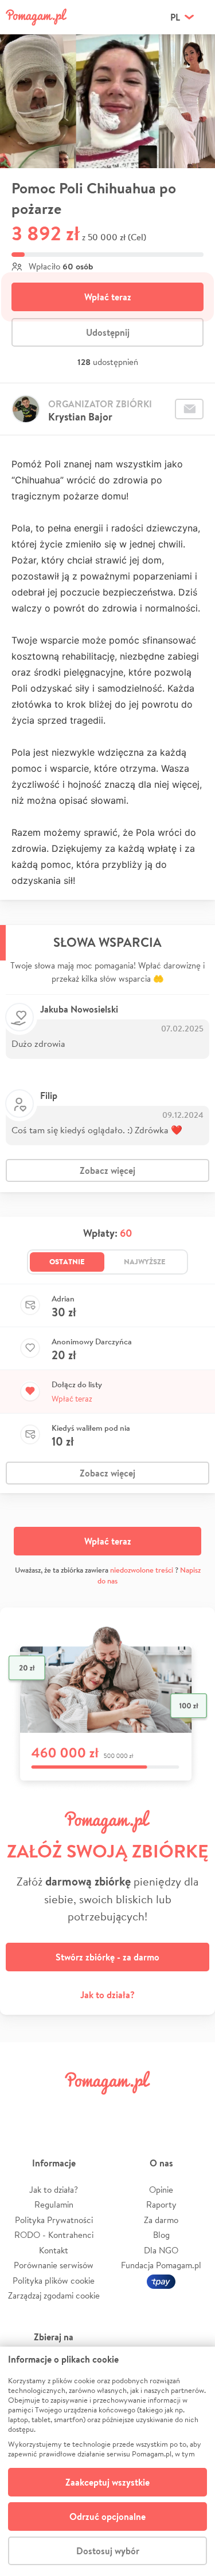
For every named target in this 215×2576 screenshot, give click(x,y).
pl (175, 17)
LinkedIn (124, 2108)
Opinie (161, 2190)
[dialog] (107, 2461)
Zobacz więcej (107, 1170)
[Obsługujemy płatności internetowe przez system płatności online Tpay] (161, 2281)
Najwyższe (145, 1261)
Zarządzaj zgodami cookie (54, 2295)
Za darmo (161, 2220)
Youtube (193, 2108)
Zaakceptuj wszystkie (107, 2482)
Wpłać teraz (108, 297)
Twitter (56, 2108)
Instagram (91, 2108)
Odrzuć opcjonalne (107, 2517)
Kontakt (54, 2250)
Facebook (22, 2108)
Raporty (161, 2204)
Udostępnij (108, 332)
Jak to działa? (107, 1995)
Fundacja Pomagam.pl (161, 2265)
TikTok (159, 2108)
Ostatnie (67, 1261)
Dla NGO (161, 2250)
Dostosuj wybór (108, 2551)
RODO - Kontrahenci (54, 2235)
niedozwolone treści (142, 1570)
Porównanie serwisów (54, 2265)
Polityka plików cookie (54, 2281)
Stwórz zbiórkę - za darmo (107, 1957)
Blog (161, 2235)
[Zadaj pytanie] (189, 409)
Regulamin (54, 2204)
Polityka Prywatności (54, 2220)
